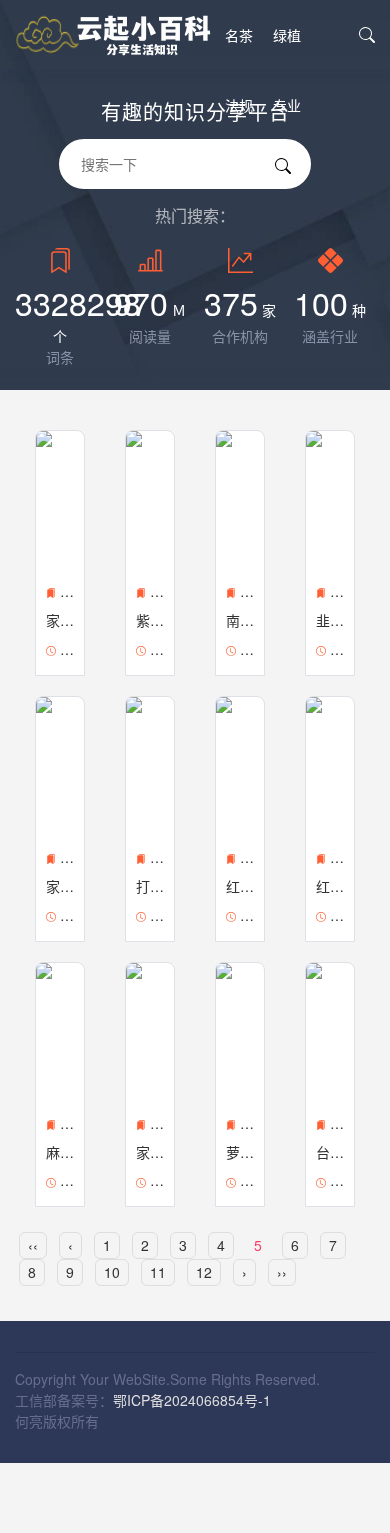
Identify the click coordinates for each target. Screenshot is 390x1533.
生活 (239, 175)
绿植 (287, 35)
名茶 (239, 35)
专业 (287, 105)
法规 (239, 105)
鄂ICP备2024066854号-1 (192, 1400)
